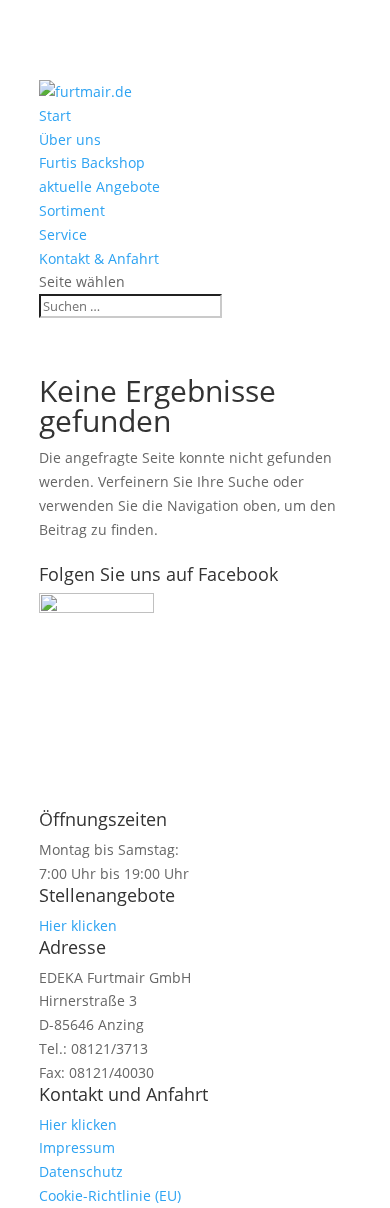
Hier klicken (78, 925)
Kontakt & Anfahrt (99, 258)
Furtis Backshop (92, 162)
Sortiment (72, 210)
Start (55, 115)
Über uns (70, 139)
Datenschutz (81, 1171)
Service (63, 234)
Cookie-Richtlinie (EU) (110, 1195)
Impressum (77, 1147)
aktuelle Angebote (99, 186)
